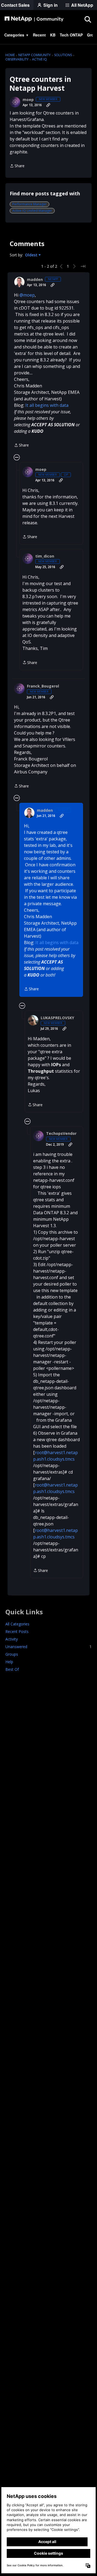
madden (35, 280)
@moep (27, 295)
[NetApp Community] (34, 19)
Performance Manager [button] (30, 204)
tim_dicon (45, 556)
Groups (12, 1654)
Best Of (12, 1669)
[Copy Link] (48, 105)
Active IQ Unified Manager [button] (32, 211)
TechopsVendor (61, 1133)
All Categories (17, 1624)
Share (17, 166)
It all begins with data (47, 405)
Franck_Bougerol (43, 686)
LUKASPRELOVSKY (57, 1018)
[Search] (88, 19)
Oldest (32, 255)
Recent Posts (17, 1631)
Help (9, 1662)
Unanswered (48, 1647)
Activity (12, 1639)
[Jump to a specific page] (83, 266)
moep (28, 100)
